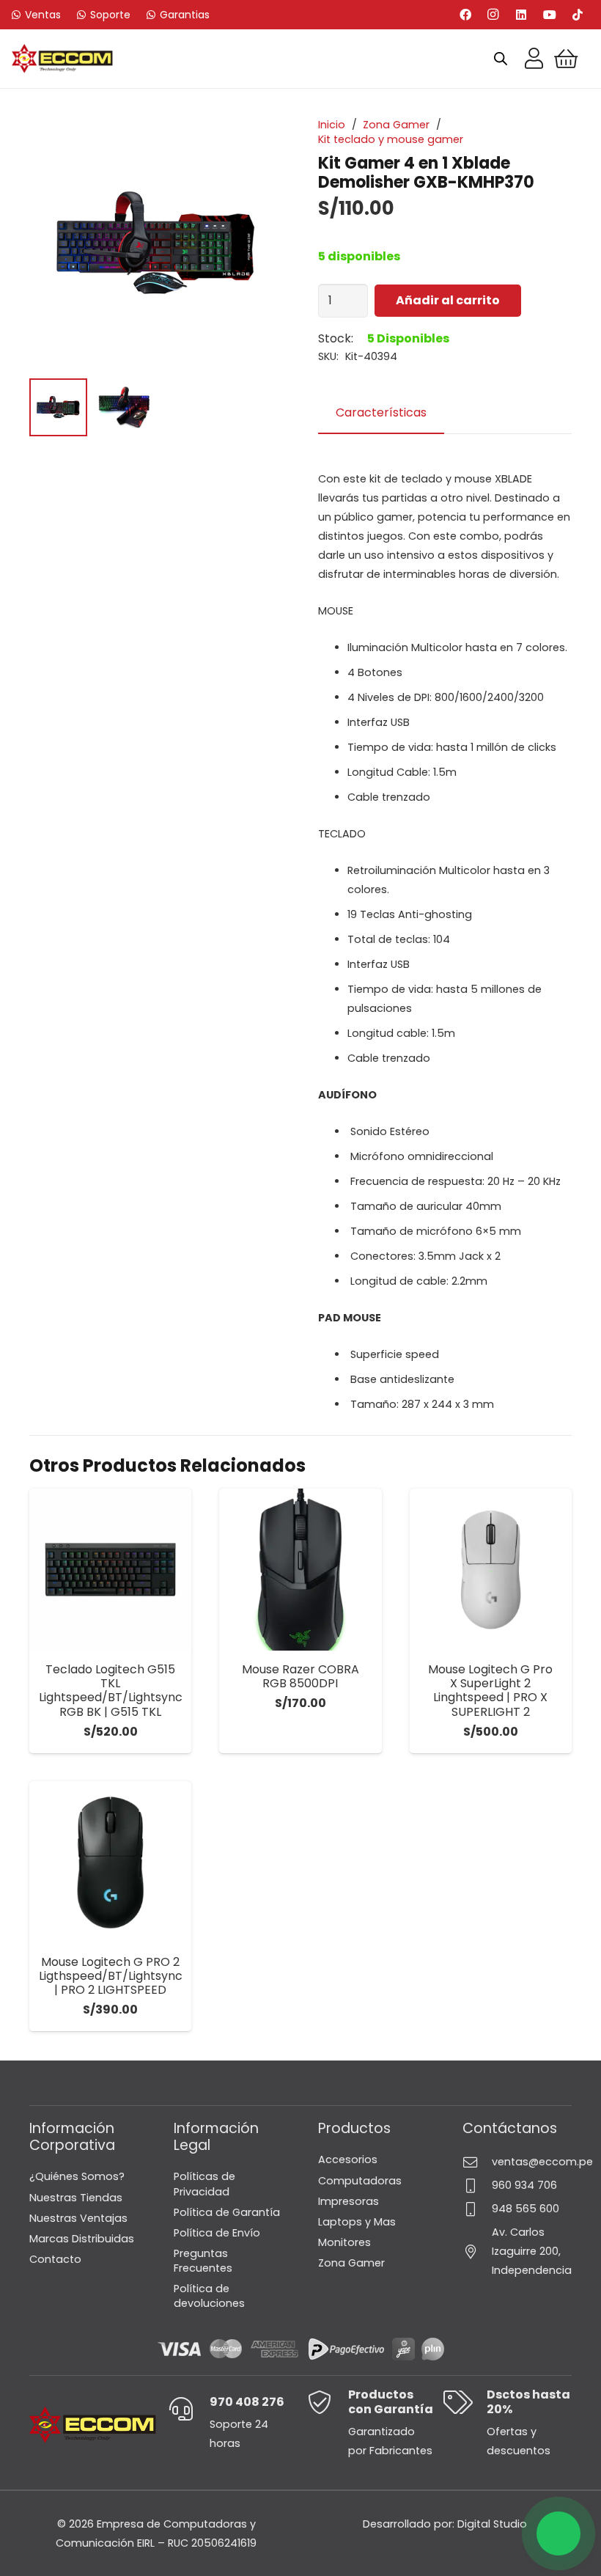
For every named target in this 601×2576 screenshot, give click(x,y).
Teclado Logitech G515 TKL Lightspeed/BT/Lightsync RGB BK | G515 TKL (111, 1691)
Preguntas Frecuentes (203, 2261)
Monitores (344, 2242)
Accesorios (348, 2159)
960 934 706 (524, 2185)
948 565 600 (526, 2209)
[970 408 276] (189, 2409)
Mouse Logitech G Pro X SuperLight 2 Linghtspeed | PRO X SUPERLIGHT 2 (490, 1691)
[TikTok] (578, 15)
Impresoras (349, 2201)
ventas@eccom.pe (542, 2162)
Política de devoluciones (209, 2296)
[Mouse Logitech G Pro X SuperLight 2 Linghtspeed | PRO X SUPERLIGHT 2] (491, 1570)
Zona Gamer (396, 125)
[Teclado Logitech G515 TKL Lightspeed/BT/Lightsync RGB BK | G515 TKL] (110, 1570)
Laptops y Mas (357, 2222)
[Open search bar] (501, 59)
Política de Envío (217, 2233)
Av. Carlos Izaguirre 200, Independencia (532, 2251)
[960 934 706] (477, 2186)
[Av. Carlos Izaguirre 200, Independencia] (477, 2252)
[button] (300, 1740)
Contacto (55, 2259)
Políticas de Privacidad (204, 2184)
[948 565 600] (477, 2209)
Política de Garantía (227, 2212)
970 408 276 (247, 2402)
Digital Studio (492, 2524)
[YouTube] (550, 15)
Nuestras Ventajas (78, 2218)
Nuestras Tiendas (76, 2198)
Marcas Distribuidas (82, 2239)
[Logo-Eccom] (62, 59)
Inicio (332, 125)
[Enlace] (534, 59)
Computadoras (360, 2181)
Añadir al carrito (448, 300)
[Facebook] (465, 15)
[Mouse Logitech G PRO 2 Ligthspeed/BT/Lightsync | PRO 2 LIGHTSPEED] (110, 1862)
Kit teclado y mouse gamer (391, 139)
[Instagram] (493, 15)
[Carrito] (566, 59)
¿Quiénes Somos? (77, 2176)
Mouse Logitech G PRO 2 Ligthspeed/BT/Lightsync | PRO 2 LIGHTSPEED (111, 1976)
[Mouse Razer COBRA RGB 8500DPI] (300, 1570)
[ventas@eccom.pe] (477, 2162)
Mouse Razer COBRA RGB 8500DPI (300, 1676)
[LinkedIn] (521, 15)
